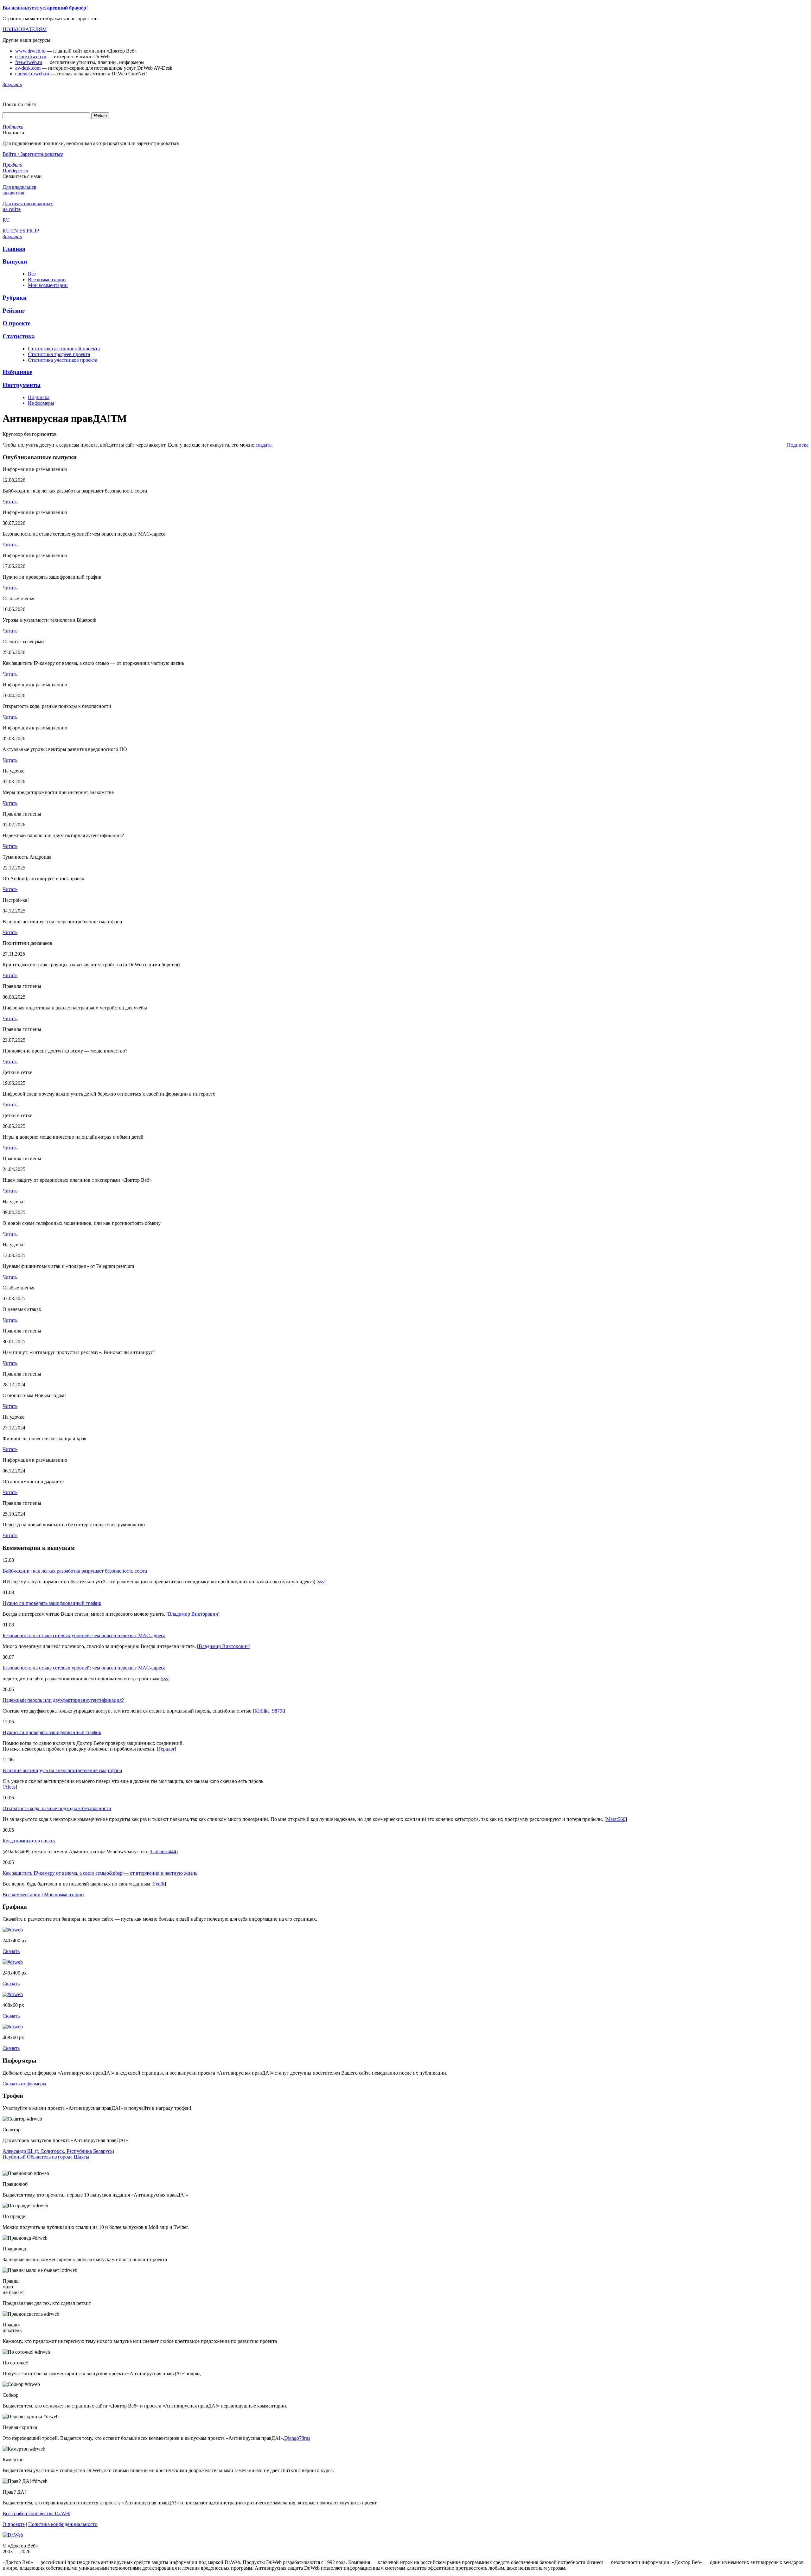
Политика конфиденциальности (63, 2524)
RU (7, 231)
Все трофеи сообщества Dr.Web (36, 2513)
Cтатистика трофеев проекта (59, 354)
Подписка (39, 397)
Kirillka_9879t (269, 1711)
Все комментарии (47, 280)
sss (321, 1582)
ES (23, 231)
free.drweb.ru (29, 62)
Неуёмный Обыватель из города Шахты (46, 2157)
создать (264, 445)
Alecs (10, 1787)
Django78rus (297, 2438)
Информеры (41, 403)
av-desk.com (28, 68)
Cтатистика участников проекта (63, 360)
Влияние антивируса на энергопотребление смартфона (62, 1770)
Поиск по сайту (19, 104)
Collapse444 (164, 1851)
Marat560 (616, 1819)
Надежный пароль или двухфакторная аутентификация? (63, 1700)
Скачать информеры (24, 2084)
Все (32, 274)
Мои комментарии (48, 285)
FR (30, 231)
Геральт (166, 1749)
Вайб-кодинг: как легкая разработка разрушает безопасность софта (75, 1571)
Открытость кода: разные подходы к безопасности (57, 1808)
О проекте (14, 2524)
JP (37, 231)
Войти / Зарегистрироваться (33, 154)
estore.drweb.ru (31, 57)
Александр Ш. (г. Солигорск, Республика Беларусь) (58, 2151)
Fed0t (159, 1884)
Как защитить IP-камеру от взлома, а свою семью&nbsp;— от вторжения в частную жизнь (100, 1873)
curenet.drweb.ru (32, 74)
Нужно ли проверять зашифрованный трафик (52, 1603)
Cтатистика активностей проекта (64, 349)
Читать (10, 502)
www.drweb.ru (30, 51)
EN (15, 231)
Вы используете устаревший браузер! (45, 8)
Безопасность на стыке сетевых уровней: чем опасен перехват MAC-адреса (84, 1635)
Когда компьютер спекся (29, 1841)
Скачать (11, 1951)
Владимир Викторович (193, 1614)
